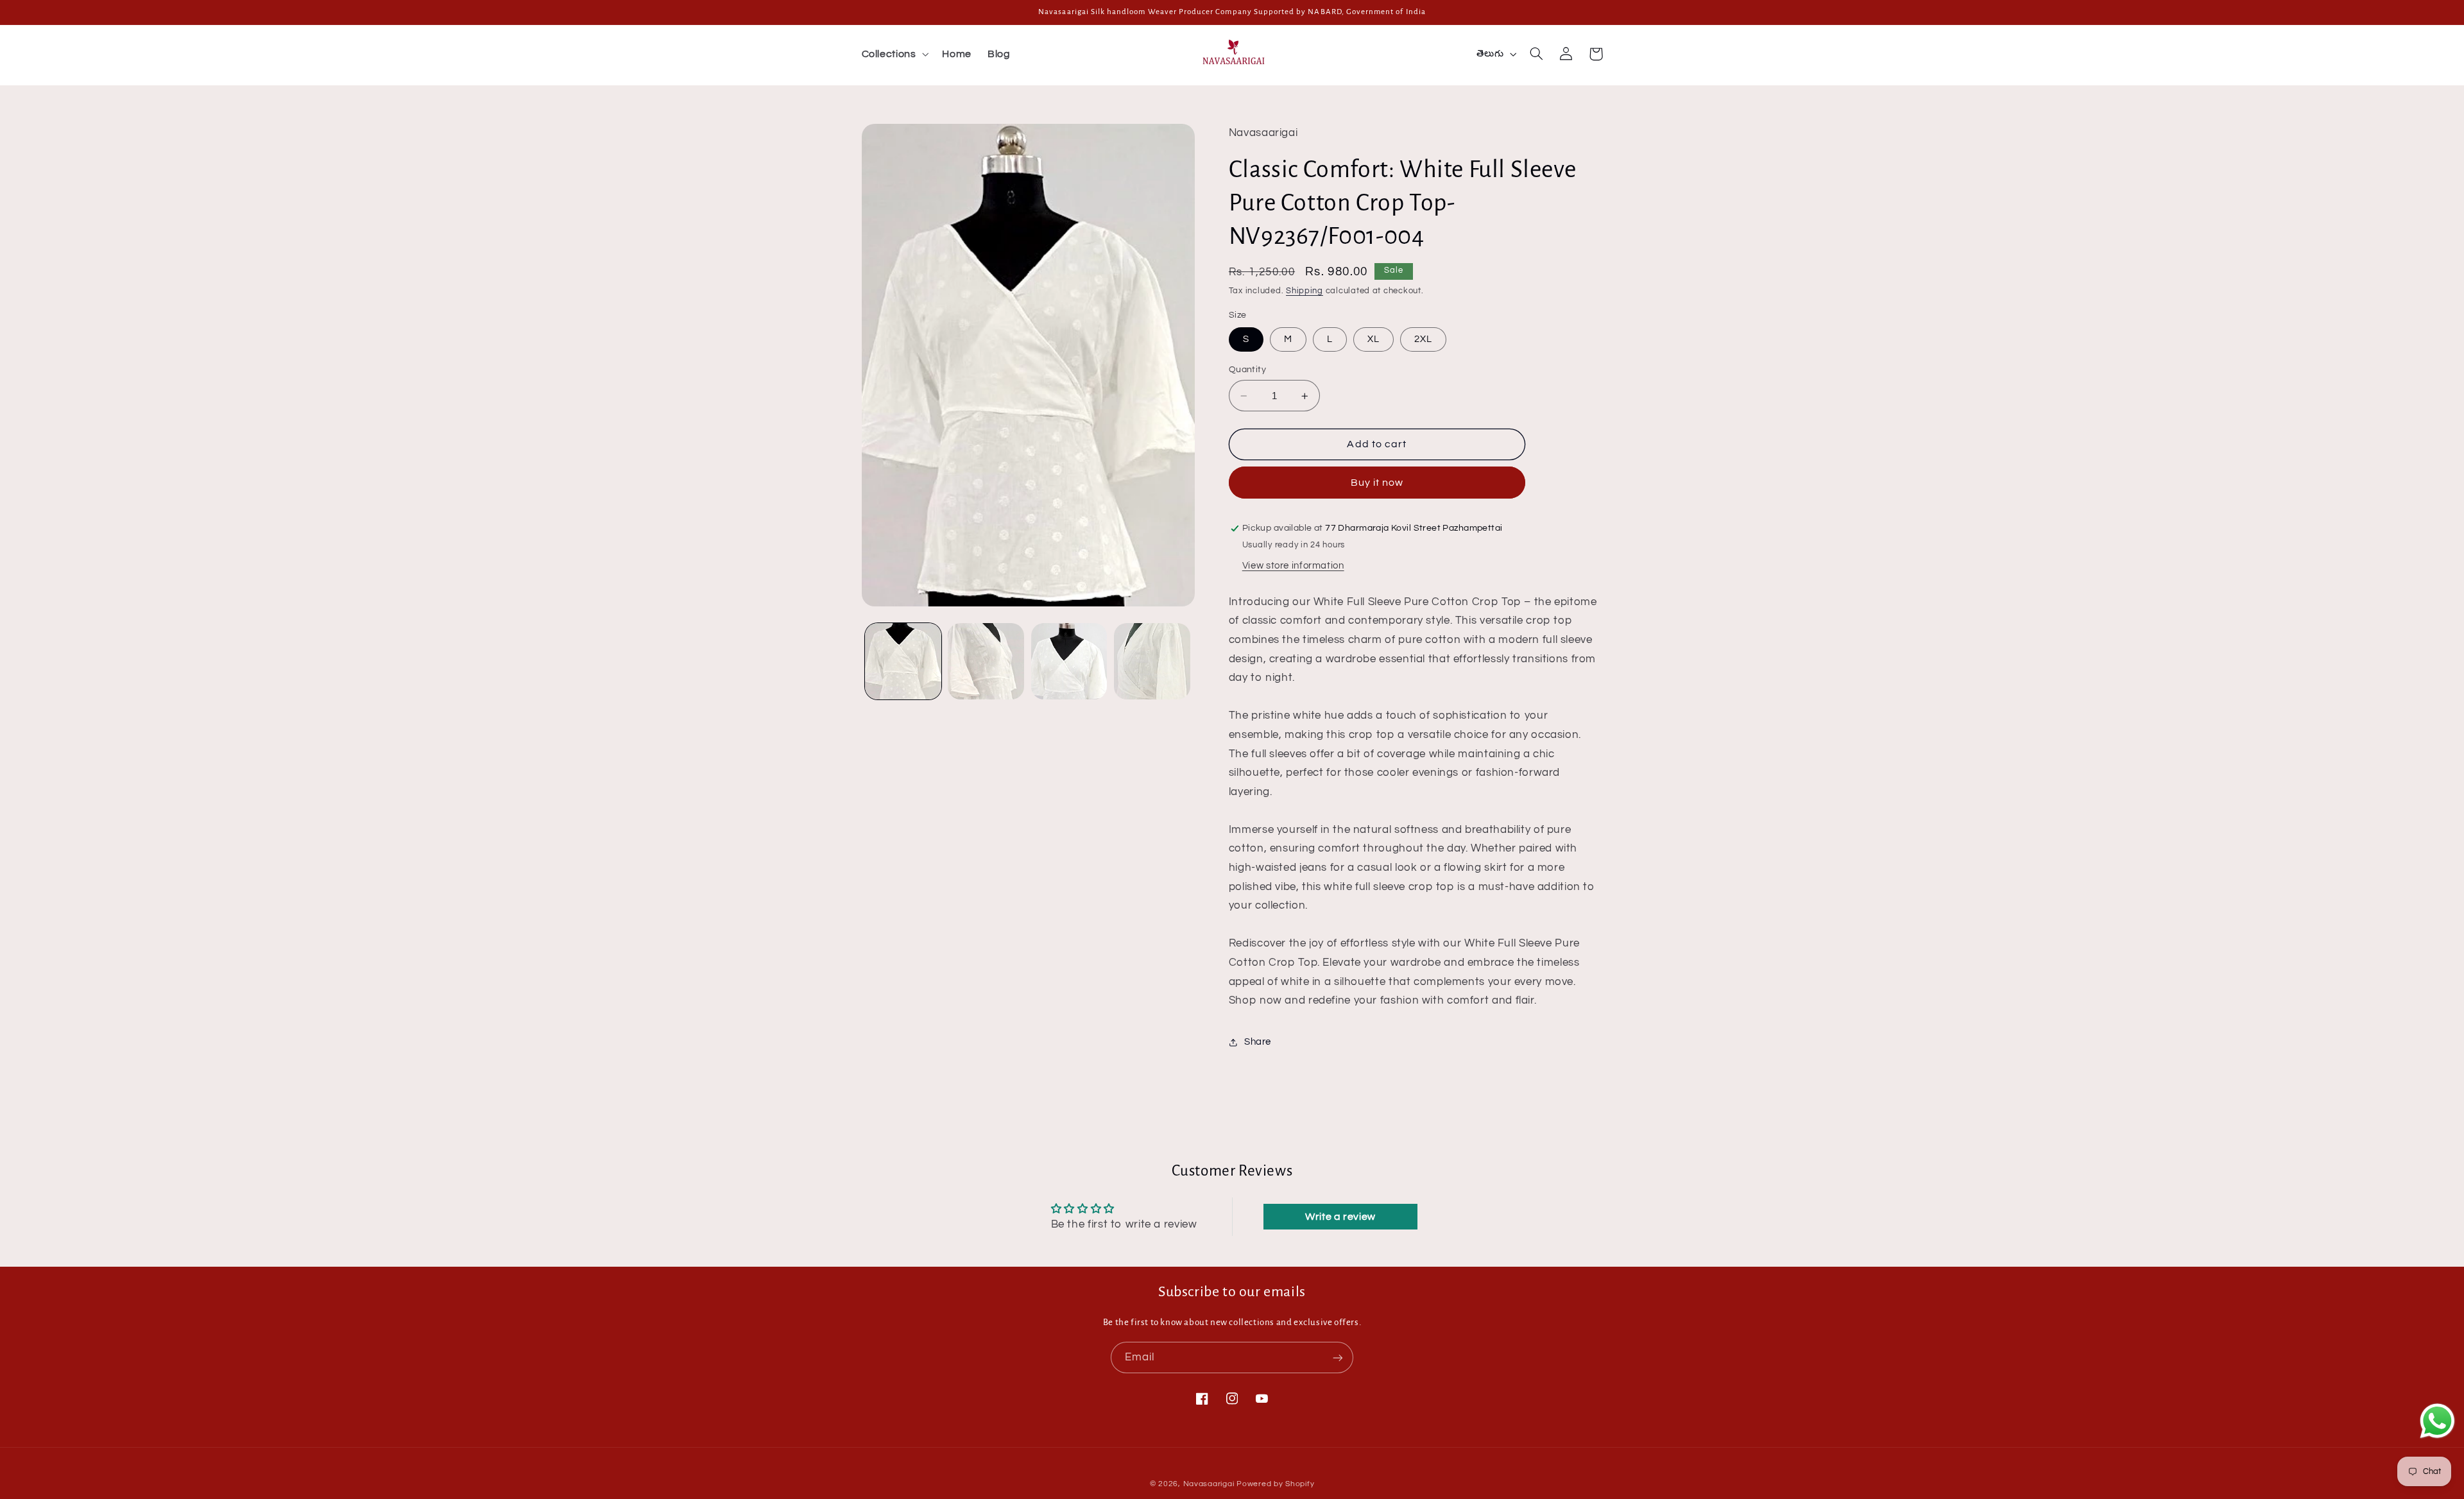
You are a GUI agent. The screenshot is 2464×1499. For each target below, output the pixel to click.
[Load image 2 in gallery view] (986, 661)
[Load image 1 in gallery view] (903, 661)
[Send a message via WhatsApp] (2437, 1421)
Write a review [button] (1340, 1217)
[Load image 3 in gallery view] (1069, 661)
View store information (1293, 566)
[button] (894, 54)
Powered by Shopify (1275, 1484)
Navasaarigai (1209, 1484)
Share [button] (1258, 1042)
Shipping (1305, 291)
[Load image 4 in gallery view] (1152, 661)
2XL (1423, 339)
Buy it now (1377, 483)
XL (1373, 339)
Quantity (1247, 370)
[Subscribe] (1338, 1358)
